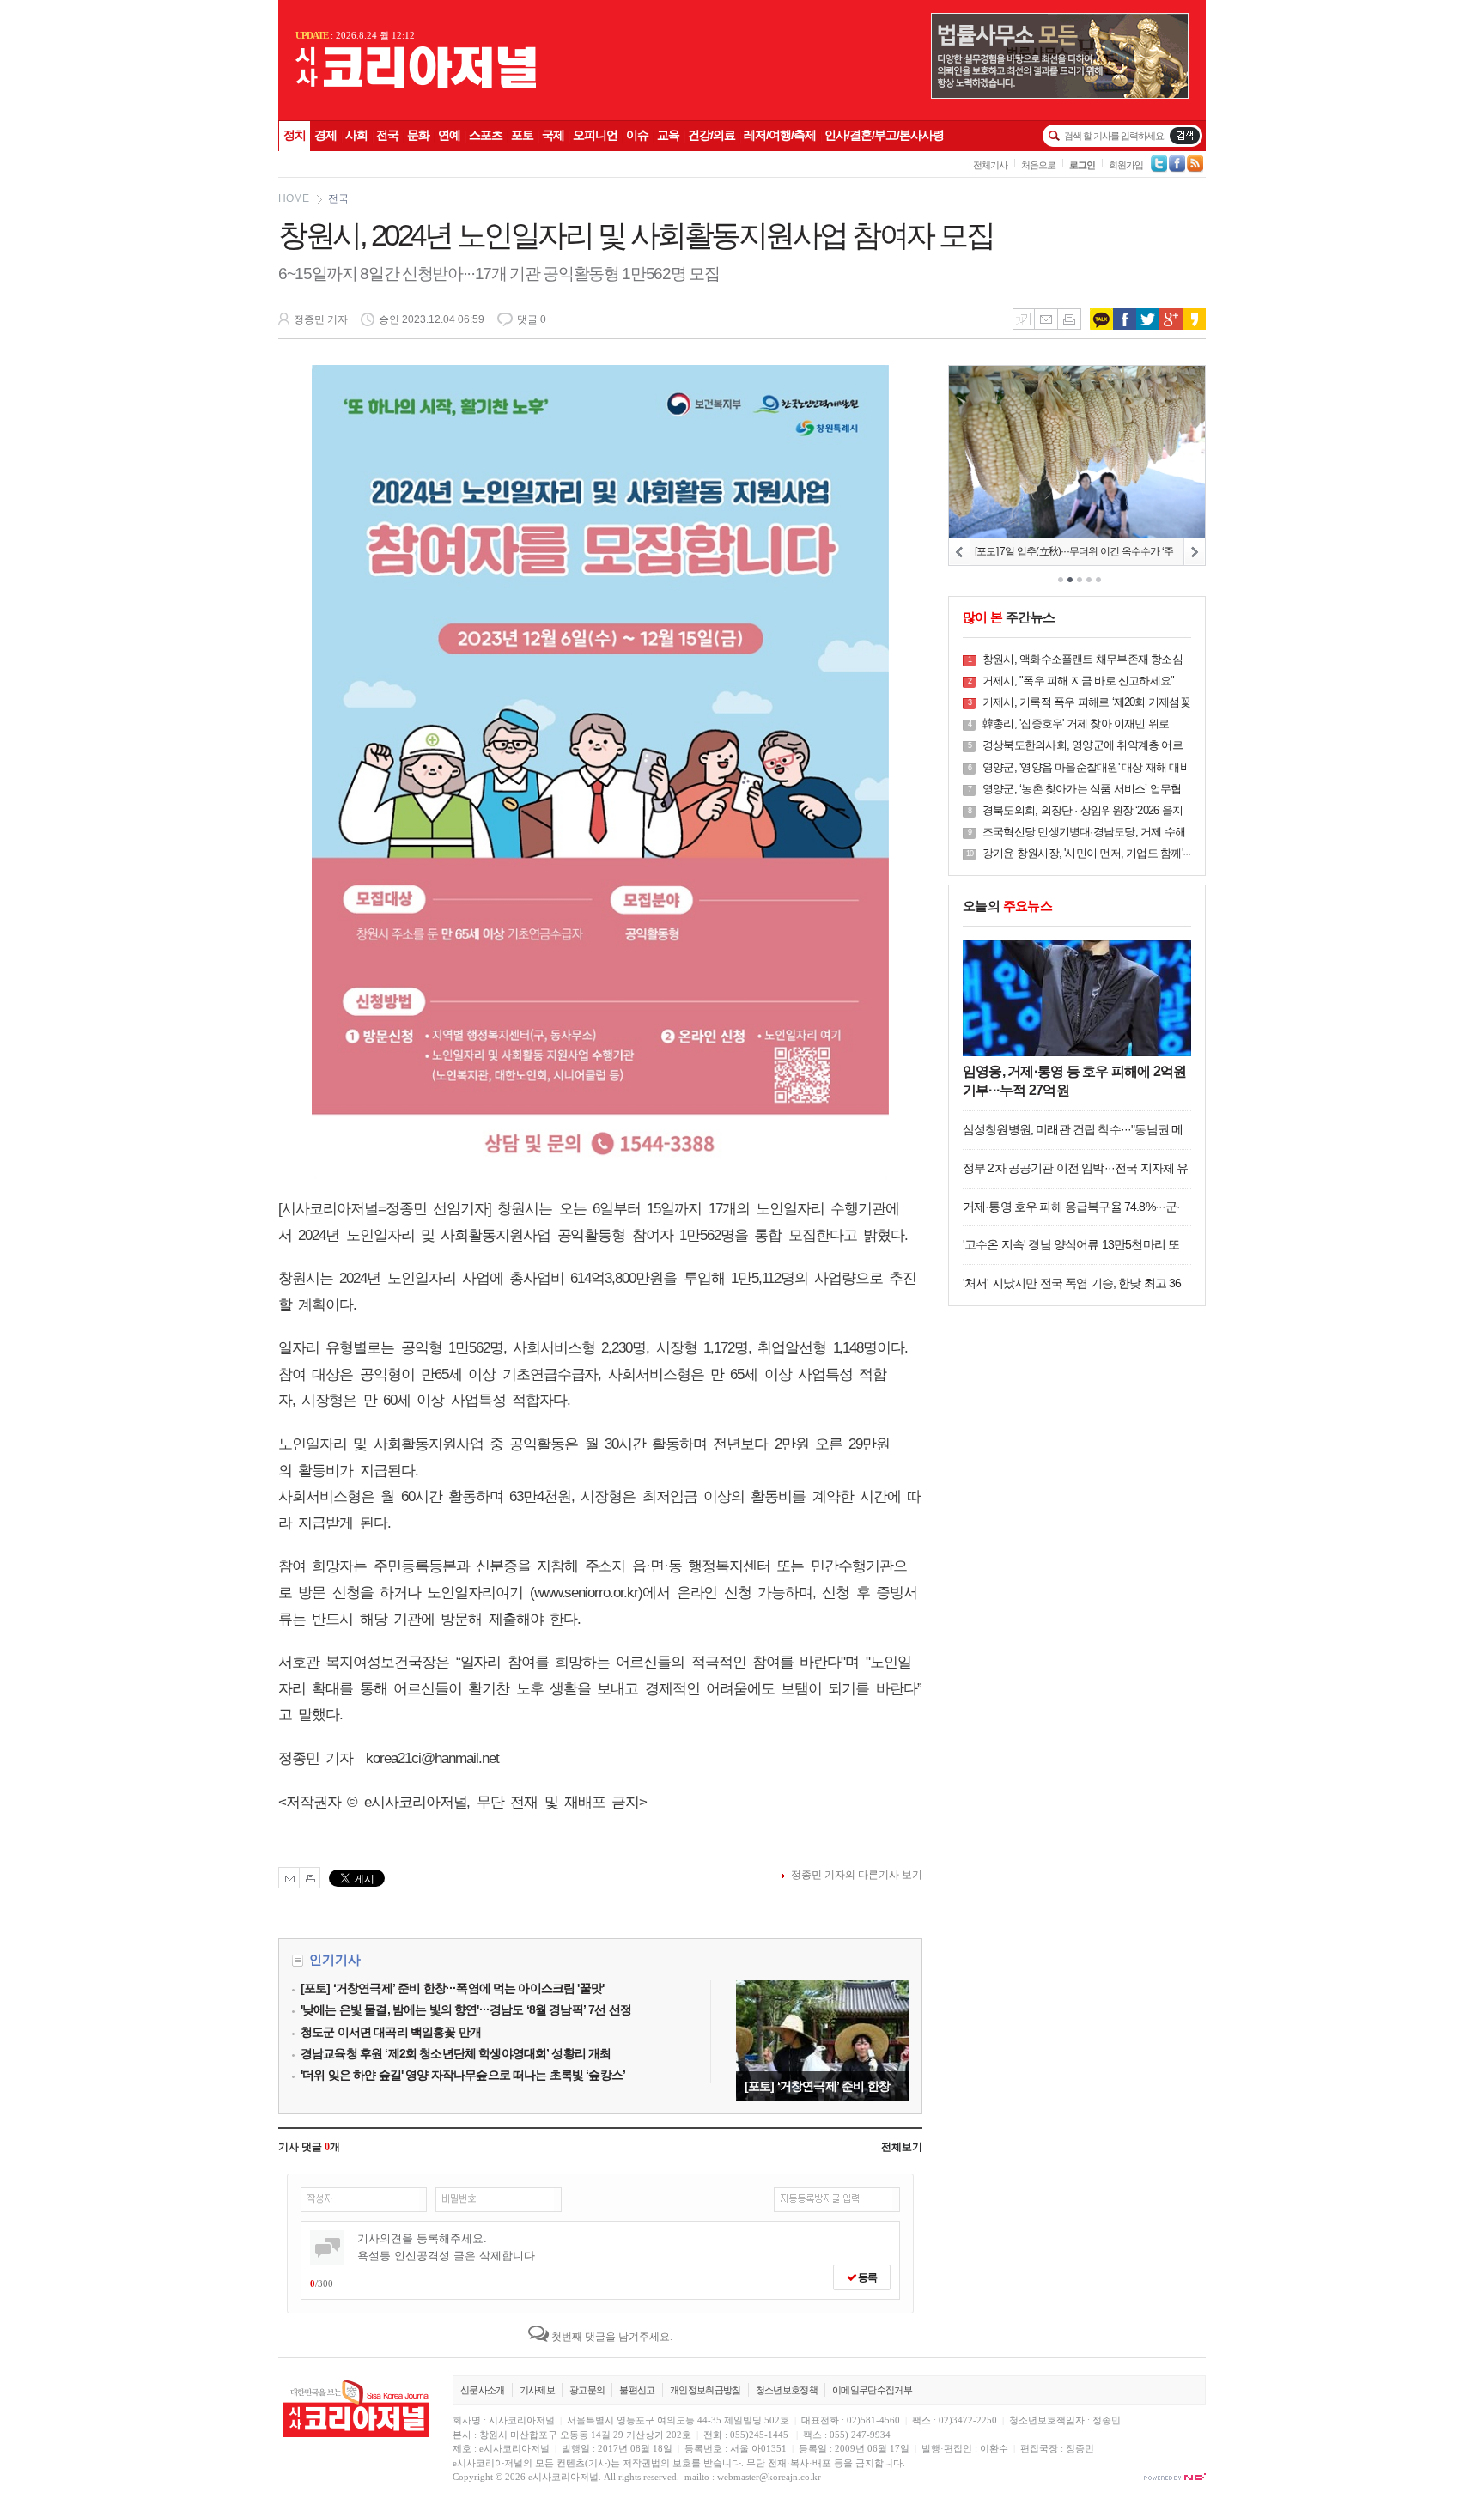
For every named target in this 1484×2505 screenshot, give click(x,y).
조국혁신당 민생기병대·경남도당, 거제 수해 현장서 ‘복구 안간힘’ (1084, 833)
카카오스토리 (1194, 319)
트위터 (1148, 319)
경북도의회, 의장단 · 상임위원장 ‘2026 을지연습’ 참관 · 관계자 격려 (1083, 811)
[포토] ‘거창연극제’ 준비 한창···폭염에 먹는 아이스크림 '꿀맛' (822, 2040)
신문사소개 (483, 2390)
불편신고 (637, 2390)
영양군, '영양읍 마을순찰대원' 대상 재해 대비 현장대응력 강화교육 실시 (1086, 768)
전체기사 (990, 165)
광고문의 (587, 2390)
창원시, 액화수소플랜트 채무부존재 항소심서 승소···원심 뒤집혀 (1083, 660)
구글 (1171, 319)
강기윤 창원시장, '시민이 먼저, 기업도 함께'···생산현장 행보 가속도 (1086, 854)
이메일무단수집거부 (872, 2390)
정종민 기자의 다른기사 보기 (857, 1875)
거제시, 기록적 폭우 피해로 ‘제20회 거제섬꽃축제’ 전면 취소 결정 (1086, 703)
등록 (867, 2277)
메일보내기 (1046, 319)
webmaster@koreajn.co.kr (769, 2477)
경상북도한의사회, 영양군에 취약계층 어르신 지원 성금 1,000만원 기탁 (1083, 746)
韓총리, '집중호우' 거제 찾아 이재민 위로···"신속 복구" (1076, 724)
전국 (338, 198)
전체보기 (902, 2147)
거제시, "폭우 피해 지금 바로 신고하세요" (1078, 681)
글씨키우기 (1023, 319)
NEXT (1194, 552)
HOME (294, 198)
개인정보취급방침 (706, 2390)
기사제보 (537, 2390)
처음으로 (1038, 165)
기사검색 (1185, 136)
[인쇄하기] (310, 1878)
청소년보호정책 (787, 2390)
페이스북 (1125, 319)
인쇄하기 (1069, 319)
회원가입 (1126, 165)
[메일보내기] (289, 1878)
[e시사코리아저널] (416, 85)
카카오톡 (1101, 319)
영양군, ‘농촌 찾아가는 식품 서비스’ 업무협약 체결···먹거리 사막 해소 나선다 (1082, 790)
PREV (960, 552)
